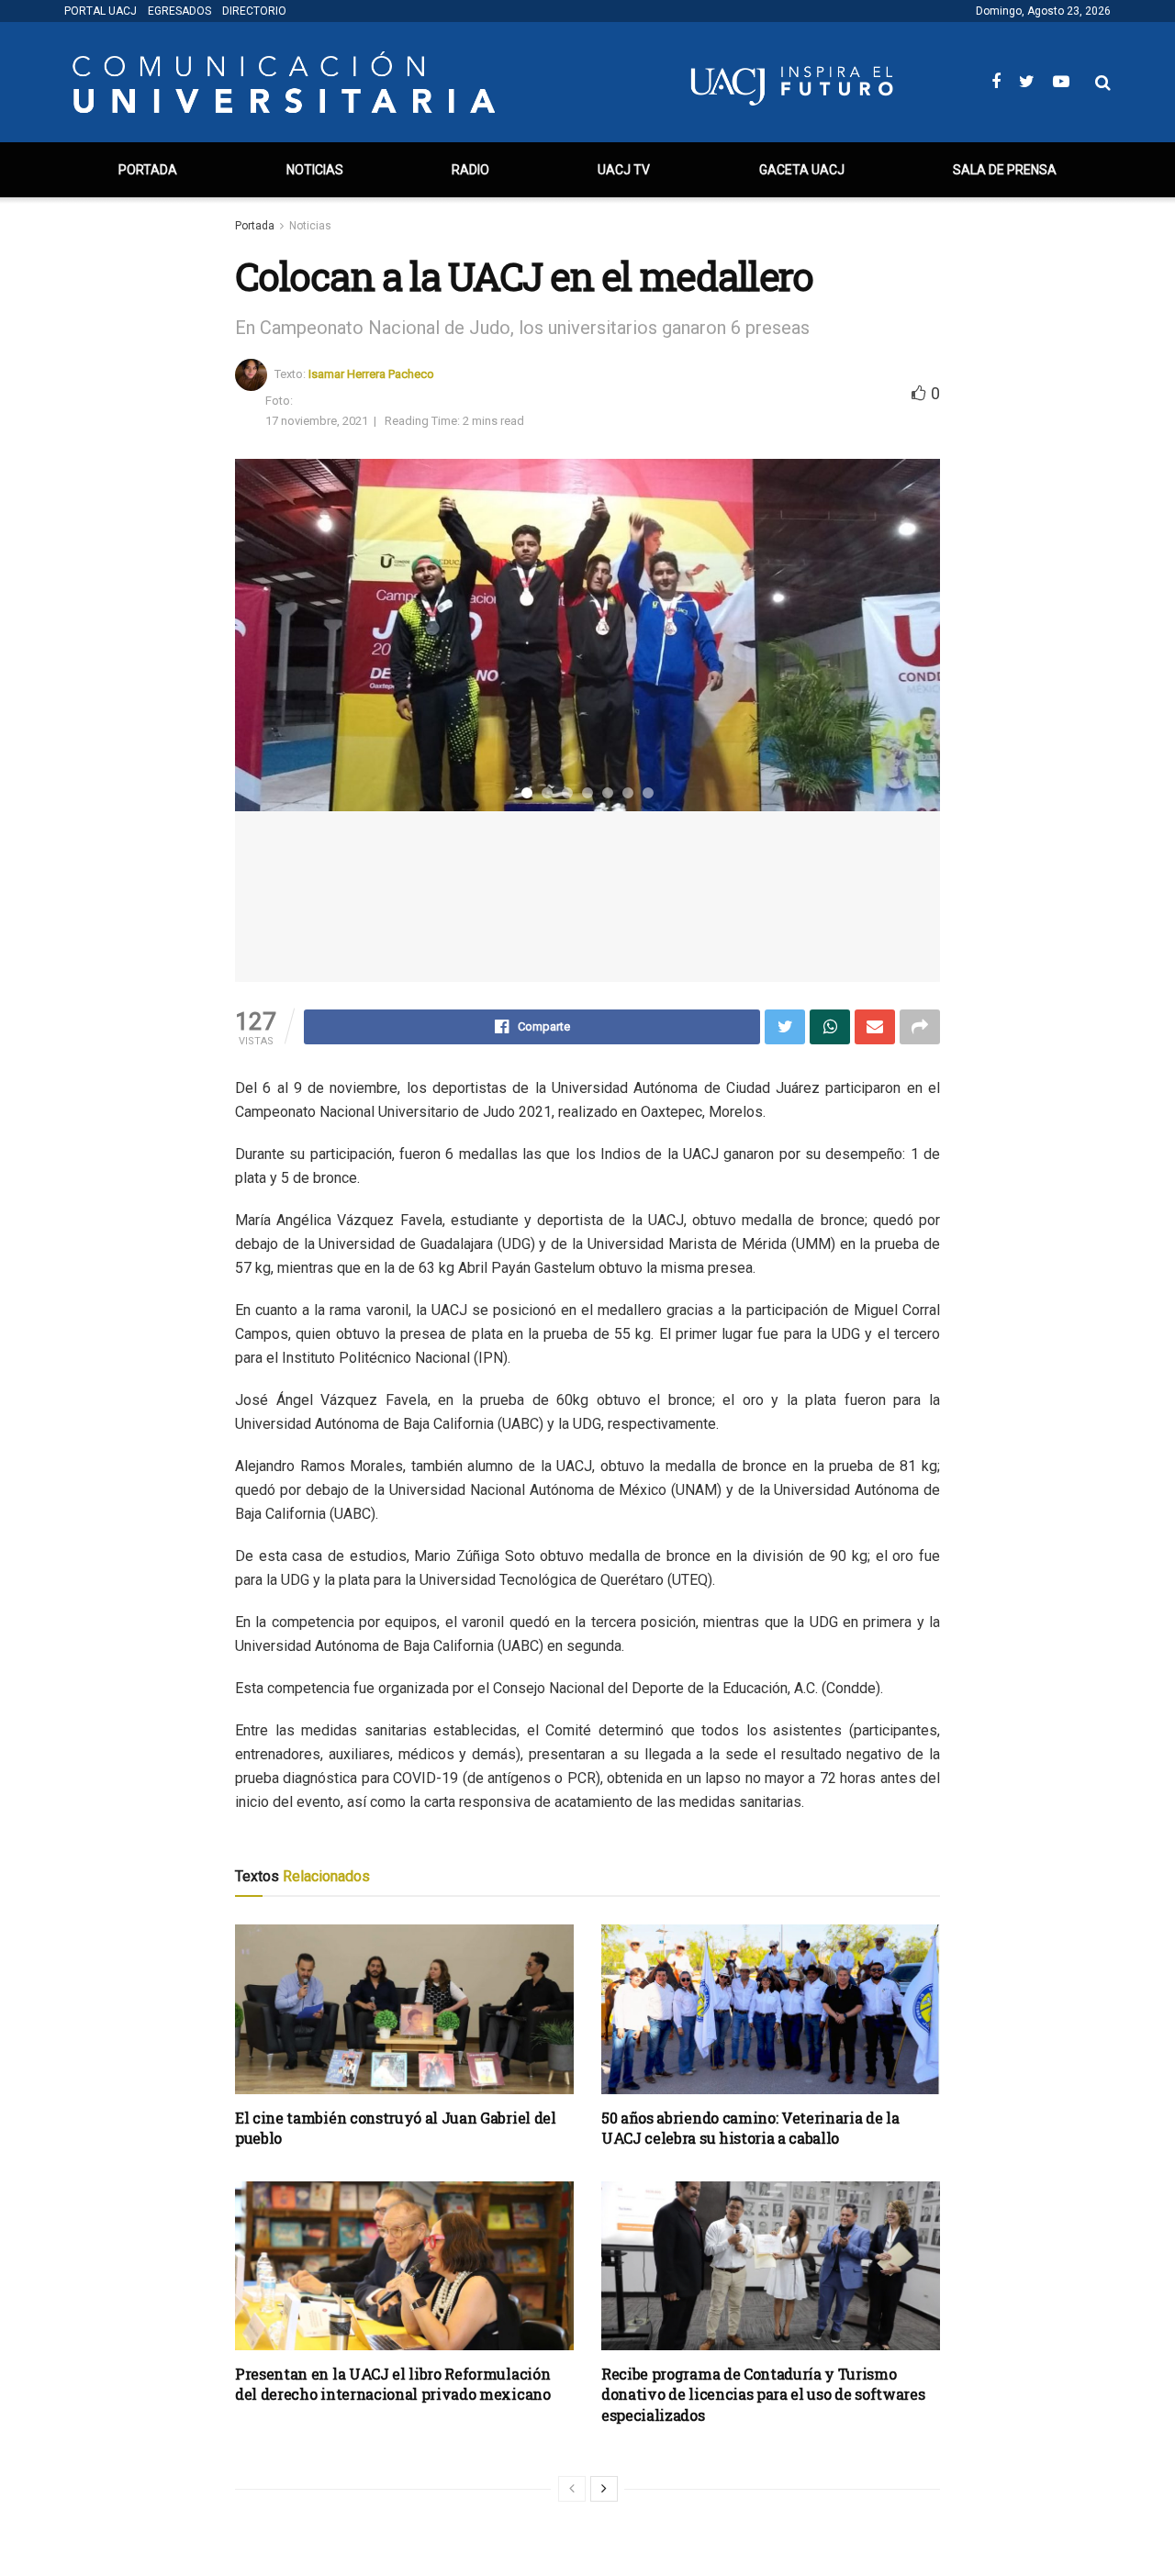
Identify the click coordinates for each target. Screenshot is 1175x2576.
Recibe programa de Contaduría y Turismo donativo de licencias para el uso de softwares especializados (763, 2394)
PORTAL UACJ (101, 11)
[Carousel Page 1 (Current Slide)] (527, 793)
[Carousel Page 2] (547, 793)
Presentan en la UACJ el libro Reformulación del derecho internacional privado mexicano (393, 2384)
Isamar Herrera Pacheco (371, 373)
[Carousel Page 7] (648, 793)
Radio (470, 170)
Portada (148, 170)
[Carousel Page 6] (628, 793)
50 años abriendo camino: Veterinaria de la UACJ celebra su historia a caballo (750, 2128)
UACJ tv (624, 170)
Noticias (315, 170)
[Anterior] (572, 2489)
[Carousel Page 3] (567, 793)
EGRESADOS (179, 11)
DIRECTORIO (254, 11)
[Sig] (604, 2489)
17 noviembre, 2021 (317, 421)
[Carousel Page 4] (587, 793)
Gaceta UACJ (802, 170)
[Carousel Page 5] (608, 793)
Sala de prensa (1005, 170)
